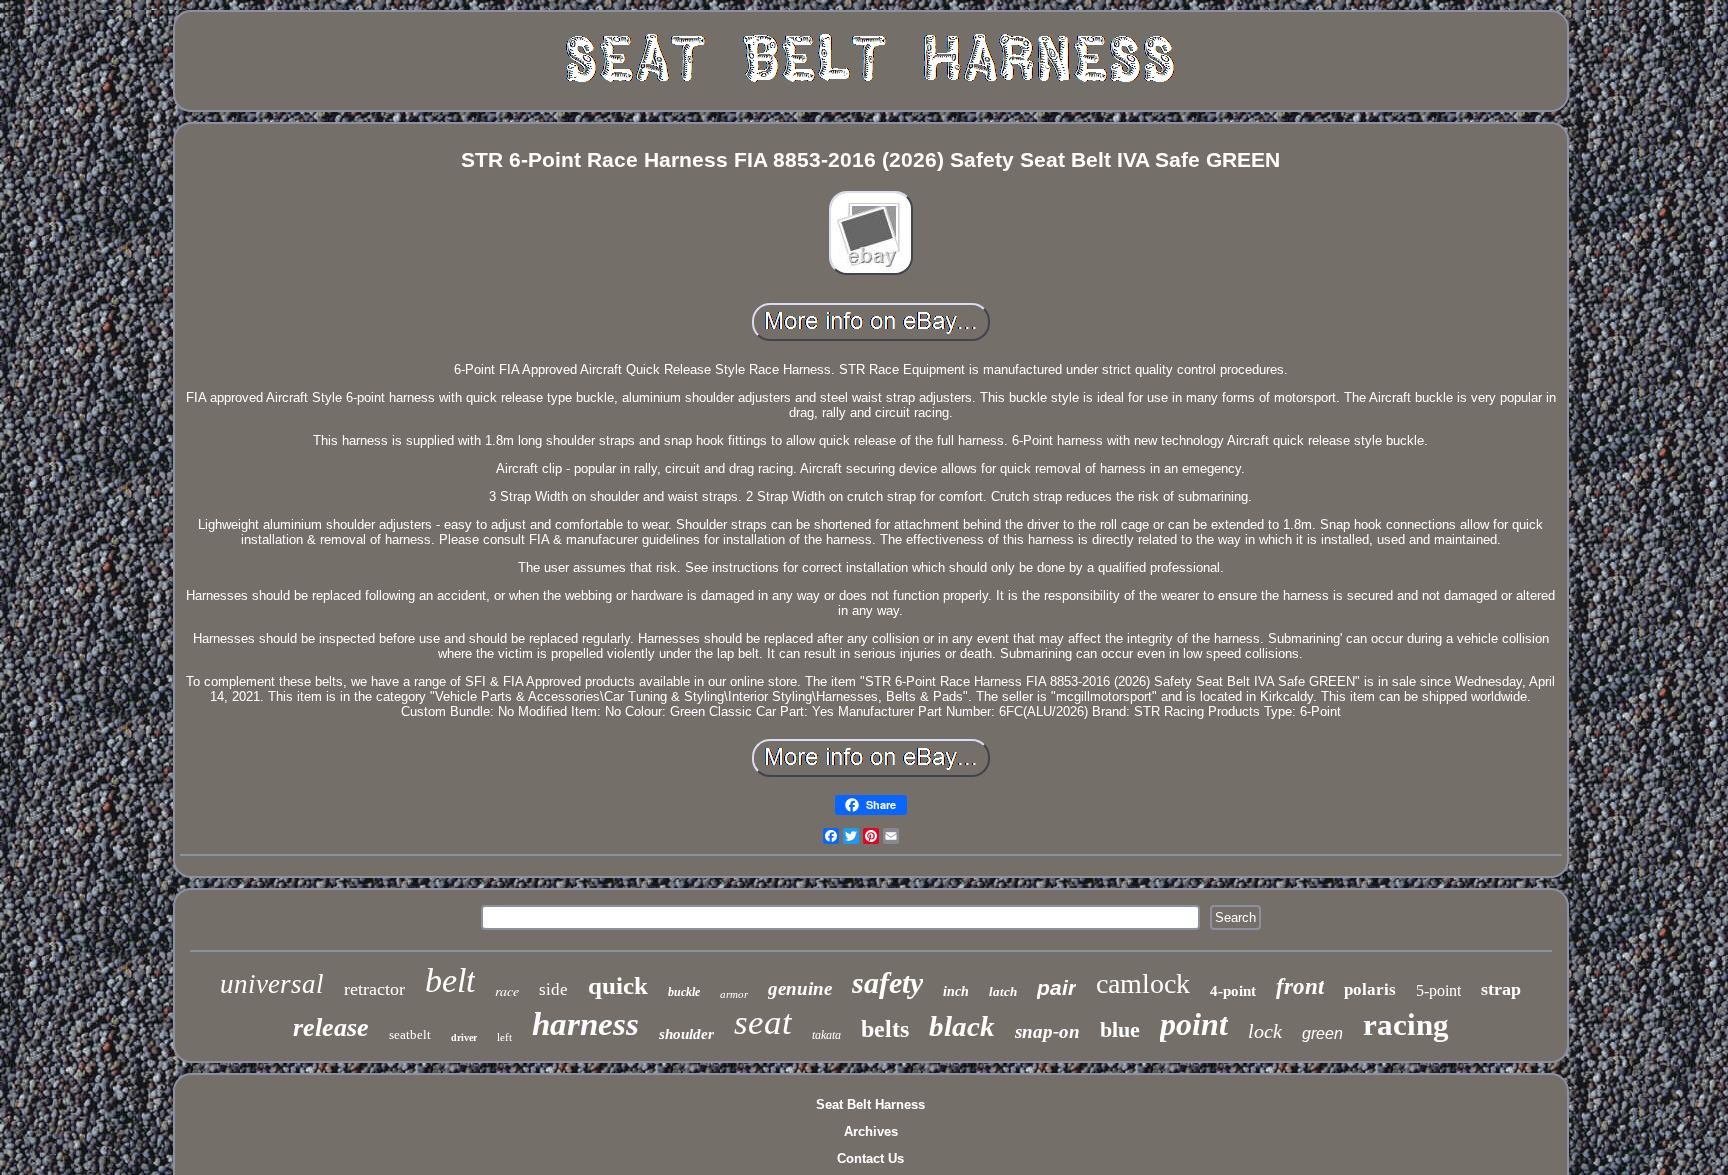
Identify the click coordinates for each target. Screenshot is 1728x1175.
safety (887, 982)
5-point (1438, 990)
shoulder (686, 1034)
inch (956, 991)
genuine (800, 988)
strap (1501, 989)
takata (826, 1035)
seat (763, 1022)
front (1300, 986)
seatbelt (410, 1034)
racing (1406, 1024)
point (1194, 1024)
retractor (374, 989)
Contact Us (870, 1158)
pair (1056, 987)
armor (734, 994)
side (553, 989)
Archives (871, 1131)
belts (885, 1029)
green (1322, 1033)
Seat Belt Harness (870, 1104)
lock (1265, 1031)
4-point (1233, 991)
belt (450, 980)
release (331, 1027)
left (504, 1037)
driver (464, 1037)
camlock (1143, 983)
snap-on (1047, 1031)
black (962, 1026)
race (507, 990)
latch (1003, 991)
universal (272, 984)
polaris (1370, 989)
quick (618, 985)
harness (585, 1024)
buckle (684, 992)
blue (1120, 1029)
